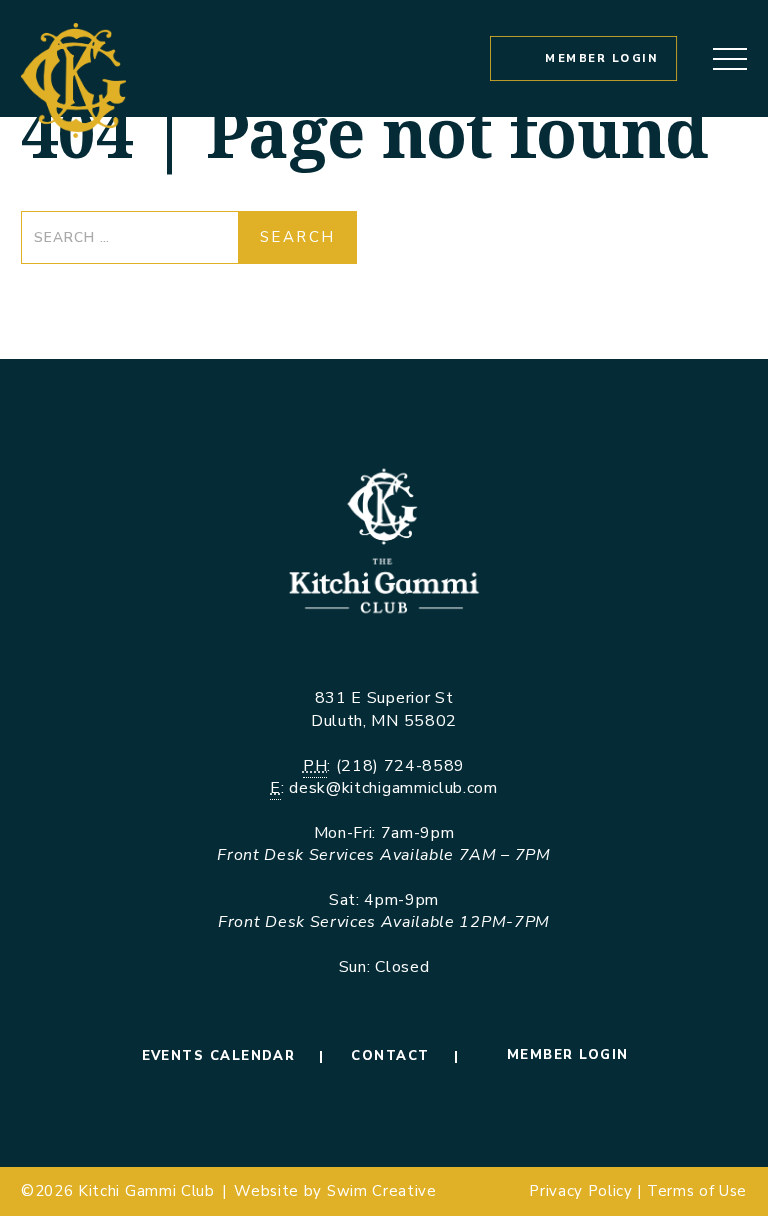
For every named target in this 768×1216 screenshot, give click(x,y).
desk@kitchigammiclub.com (393, 788)
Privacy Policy (581, 1191)
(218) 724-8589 (401, 766)
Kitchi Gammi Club (146, 1191)
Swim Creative (382, 1191)
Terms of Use (697, 1191)
